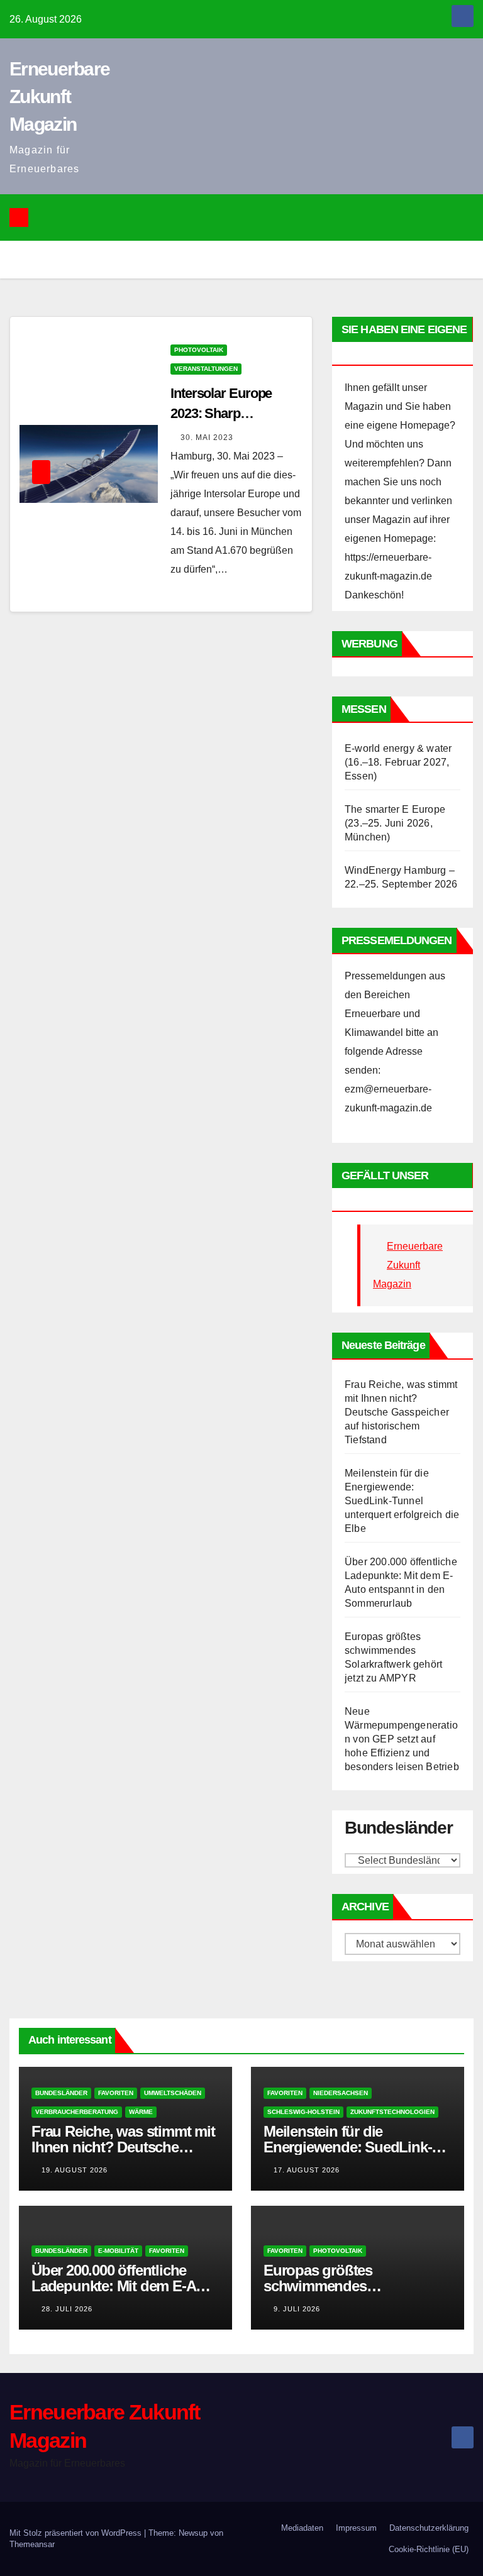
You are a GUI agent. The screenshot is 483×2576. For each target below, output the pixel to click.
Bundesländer (61, 2093)
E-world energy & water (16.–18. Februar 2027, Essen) (398, 762)
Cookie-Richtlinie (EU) (429, 2549)
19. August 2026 (75, 2170)
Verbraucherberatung (77, 2112)
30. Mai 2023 (207, 438)
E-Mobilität (118, 2251)
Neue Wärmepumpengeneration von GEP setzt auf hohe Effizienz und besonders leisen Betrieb (402, 1739)
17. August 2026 (307, 2170)
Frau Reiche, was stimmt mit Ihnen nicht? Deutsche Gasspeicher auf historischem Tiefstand (401, 1412)
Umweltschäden (173, 2093)
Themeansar (32, 2544)
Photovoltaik (199, 350)
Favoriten (116, 2093)
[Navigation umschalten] (251, 217)
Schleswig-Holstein (303, 2112)
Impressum (356, 2528)
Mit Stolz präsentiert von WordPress (77, 2533)
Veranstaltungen (206, 369)
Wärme (141, 2112)
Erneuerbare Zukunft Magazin (59, 96)
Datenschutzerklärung (429, 2528)
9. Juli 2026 (297, 2309)
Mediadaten (302, 2528)
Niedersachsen (341, 2093)
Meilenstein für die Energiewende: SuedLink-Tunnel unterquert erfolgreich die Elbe (402, 1501)
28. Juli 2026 (67, 2309)
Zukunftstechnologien (392, 2112)
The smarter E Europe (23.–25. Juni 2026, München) (395, 823)
